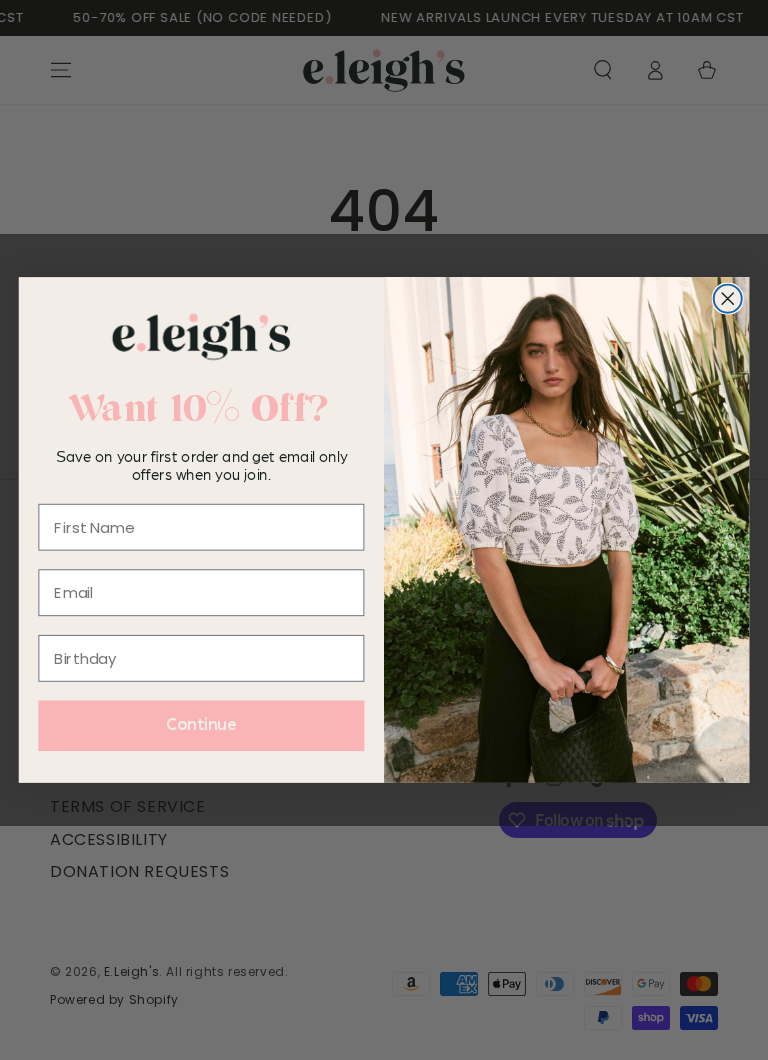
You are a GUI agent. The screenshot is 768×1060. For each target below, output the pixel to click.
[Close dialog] (728, 299)
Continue (201, 726)
